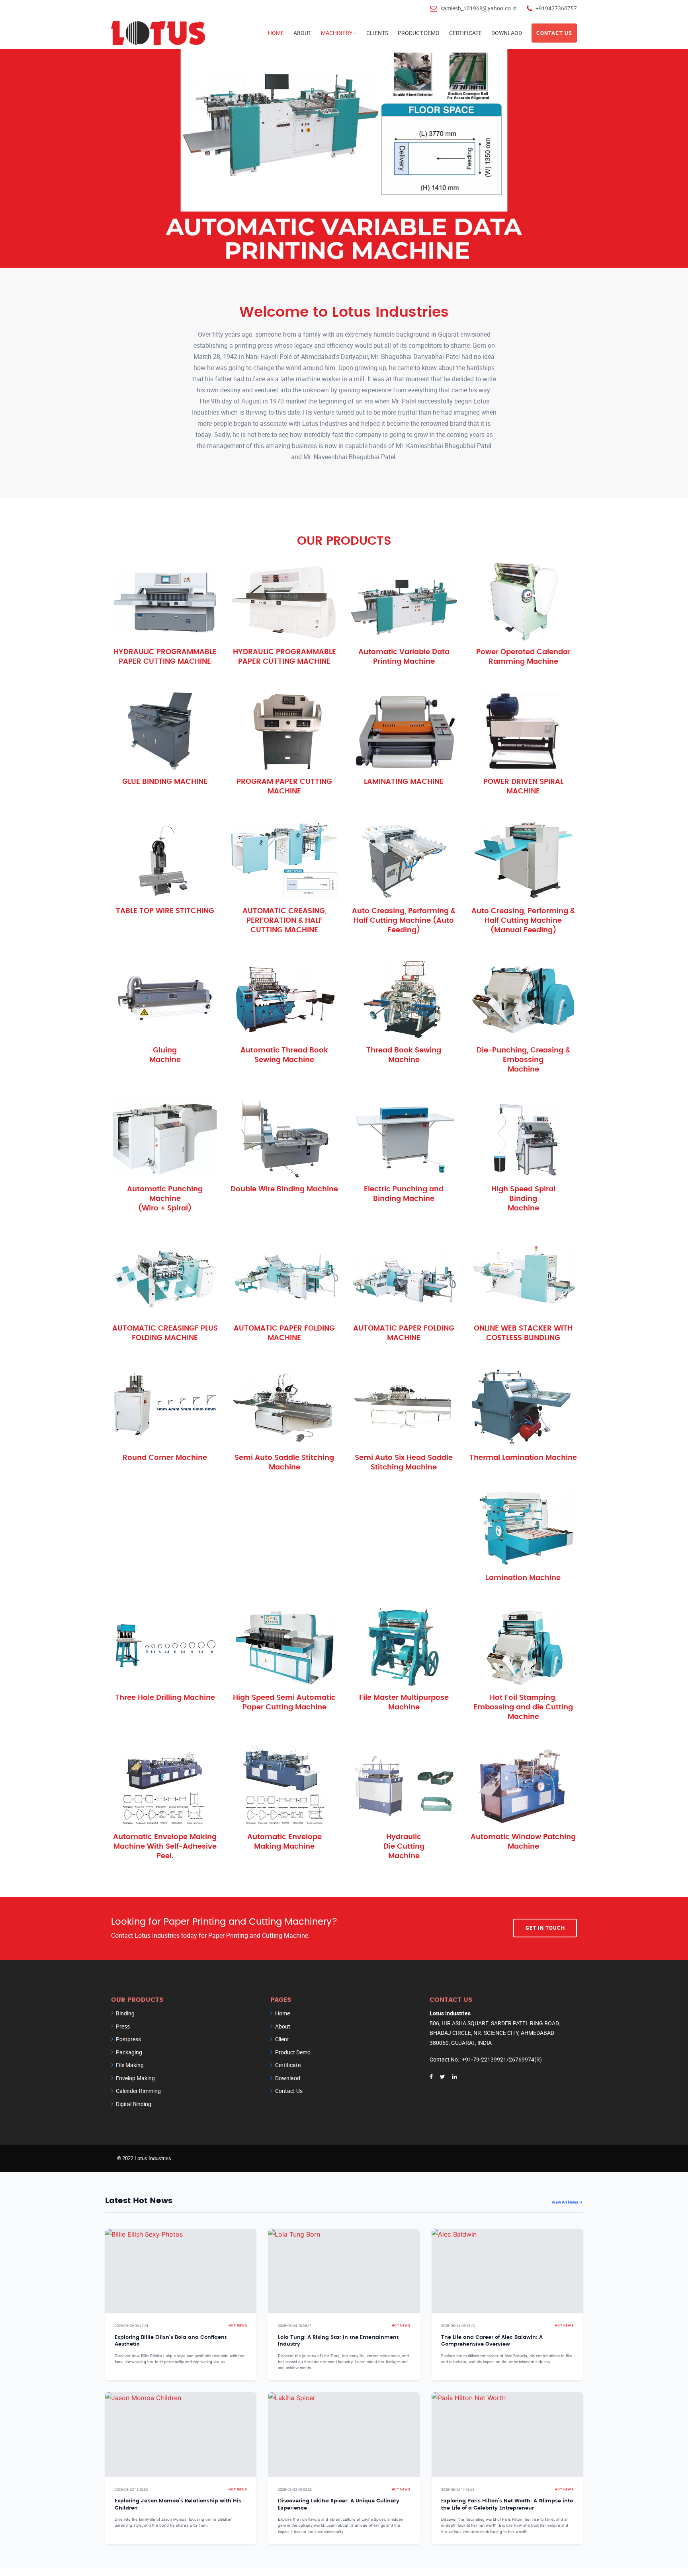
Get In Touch (545, 1928)
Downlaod (507, 33)
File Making (130, 2065)
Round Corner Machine (165, 1458)
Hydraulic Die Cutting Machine (404, 1847)
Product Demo (419, 33)
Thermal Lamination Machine (523, 1458)
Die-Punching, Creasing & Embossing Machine (523, 1060)
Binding (125, 2013)
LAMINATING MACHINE (404, 782)
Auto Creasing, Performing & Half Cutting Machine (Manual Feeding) (523, 921)
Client (282, 2039)
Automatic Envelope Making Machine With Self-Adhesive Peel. (165, 1847)
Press (123, 2026)
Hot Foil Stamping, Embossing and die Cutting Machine (523, 1707)
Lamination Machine (523, 1578)
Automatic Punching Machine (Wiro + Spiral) (165, 1199)
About (302, 33)
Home (276, 33)
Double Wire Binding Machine (284, 1189)
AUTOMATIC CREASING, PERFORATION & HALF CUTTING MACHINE (284, 921)
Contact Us (554, 33)
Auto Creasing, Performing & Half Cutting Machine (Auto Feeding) (404, 921)
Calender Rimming (138, 2091)
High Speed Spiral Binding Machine (523, 1199)
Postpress (128, 2039)
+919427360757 (556, 8)
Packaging (129, 2052)
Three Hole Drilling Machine (165, 1698)
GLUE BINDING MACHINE (165, 782)
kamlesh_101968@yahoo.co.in (479, 8)
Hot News (238, 2326)
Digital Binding (134, 2104)
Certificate (465, 33)
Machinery (337, 33)
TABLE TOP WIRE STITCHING (165, 911)
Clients (377, 33)
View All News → (567, 2202)
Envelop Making (135, 2078)
